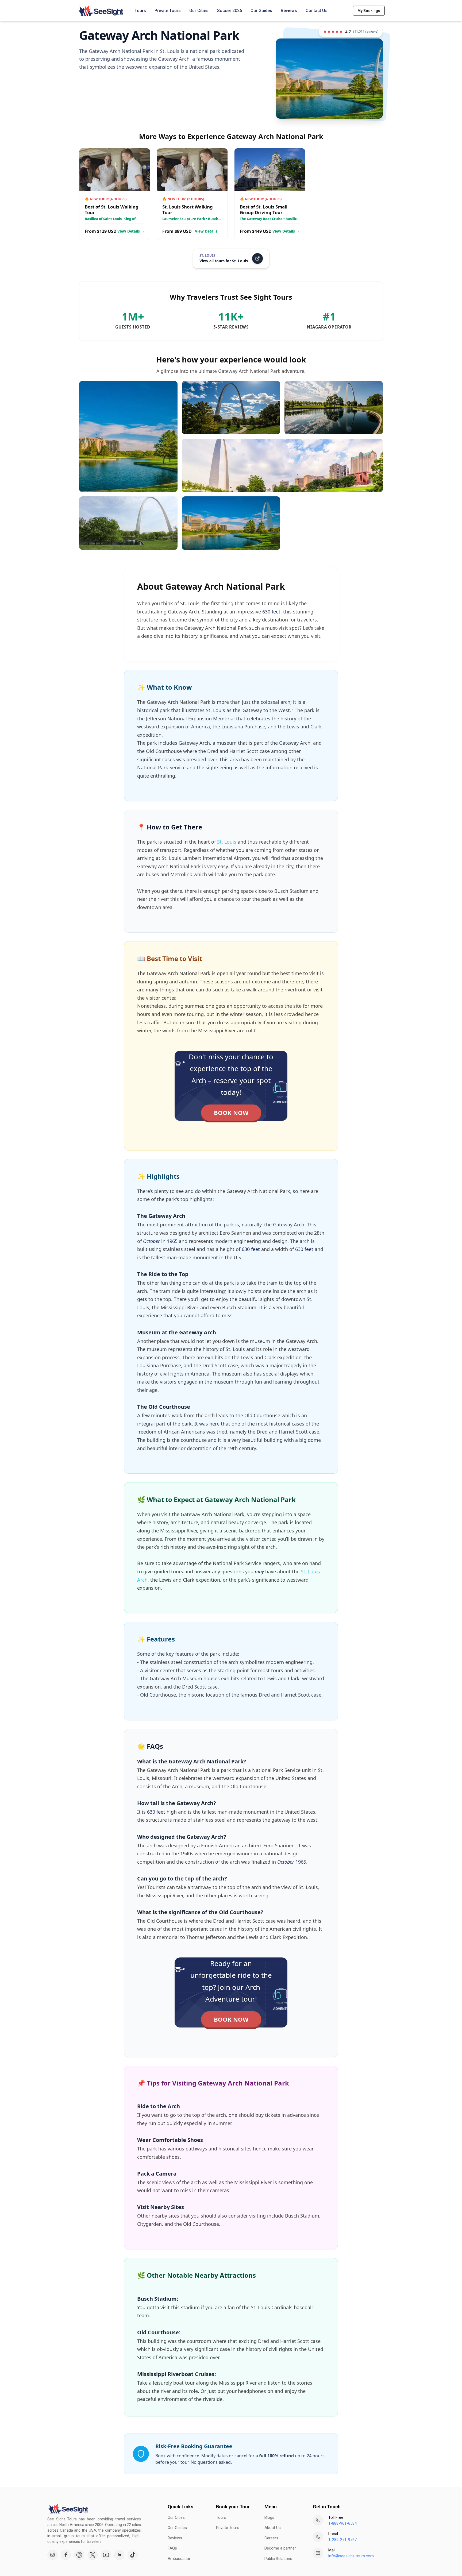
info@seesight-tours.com (351, 2556)
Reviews (289, 11)
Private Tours (168, 11)
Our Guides (261, 11)
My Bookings (369, 11)
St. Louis (227, 842)
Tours (140, 11)
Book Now (231, 1113)
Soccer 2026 (230, 11)
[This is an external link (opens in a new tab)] (52, 2555)
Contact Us (317, 11)
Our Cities (199, 11)
